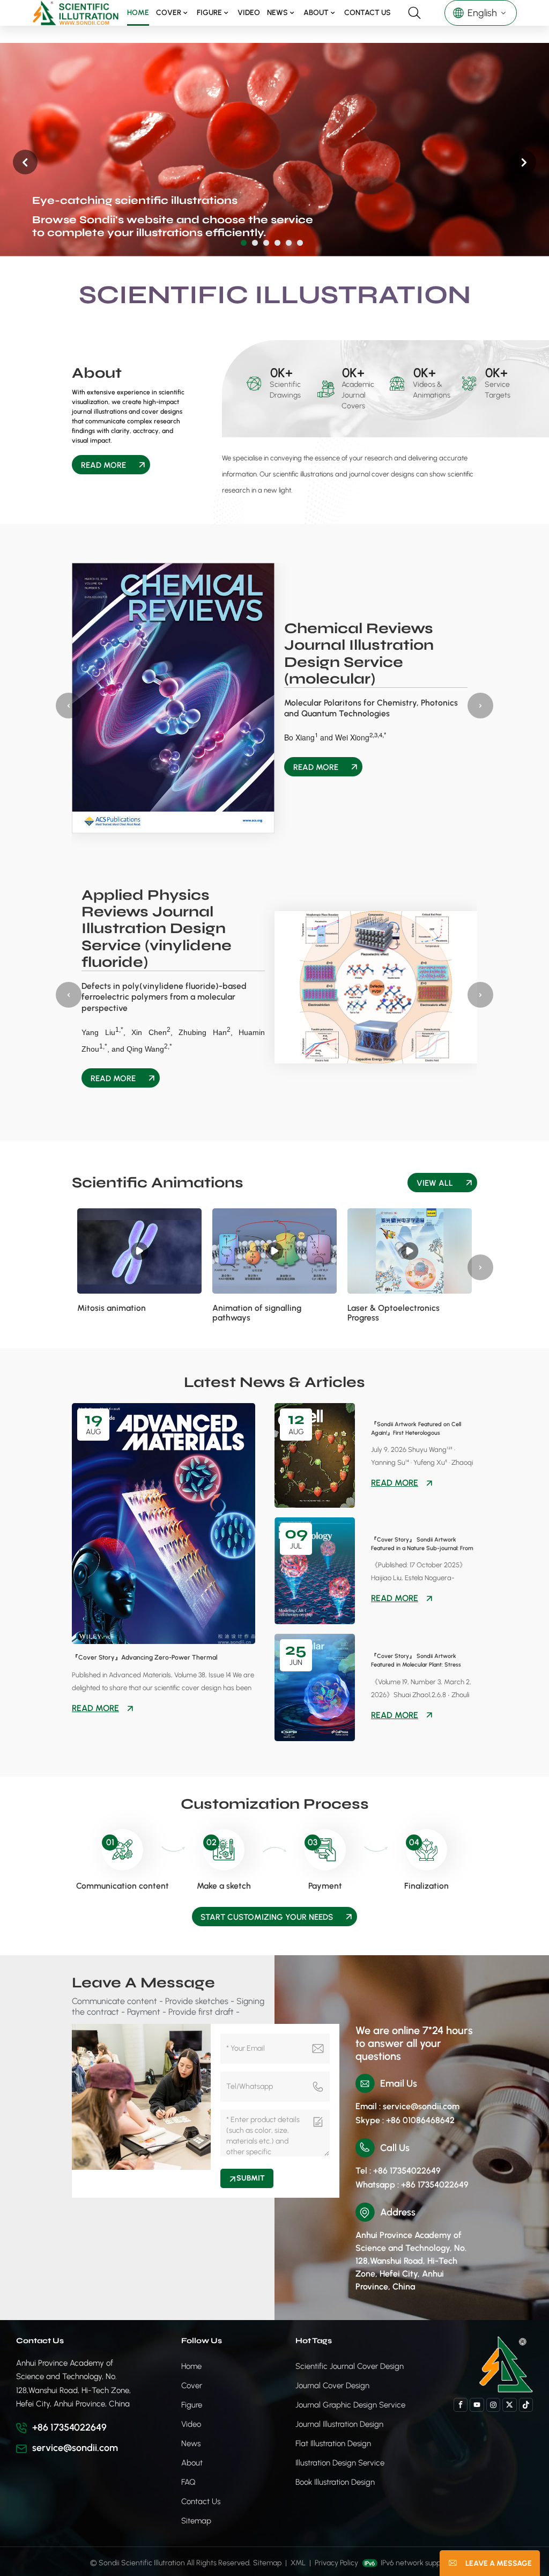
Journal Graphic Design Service (350, 2405)
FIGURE (209, 13)
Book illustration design (335, 2482)
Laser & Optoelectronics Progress (394, 1313)
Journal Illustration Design (339, 2424)
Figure (192, 2405)
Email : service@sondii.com (407, 2106)
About (316, 13)
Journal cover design (332, 2386)
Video (249, 13)
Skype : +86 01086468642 (405, 2120)
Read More (103, 465)
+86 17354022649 (69, 2427)
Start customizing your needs (267, 1917)
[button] (244, 243)
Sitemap (196, 2521)
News (277, 13)
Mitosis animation (112, 1308)
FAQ (188, 2482)
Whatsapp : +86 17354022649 (412, 2185)
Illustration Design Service (340, 2463)
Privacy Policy (336, 2563)
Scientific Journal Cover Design (350, 2366)
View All (435, 1183)
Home (138, 13)
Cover (169, 13)
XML (298, 2563)
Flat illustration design (333, 2443)
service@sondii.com (75, 2448)
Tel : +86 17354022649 (398, 2171)
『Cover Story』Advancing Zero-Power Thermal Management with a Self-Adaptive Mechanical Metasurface (159, 1658)
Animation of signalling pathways (257, 1313)
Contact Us (368, 13)
